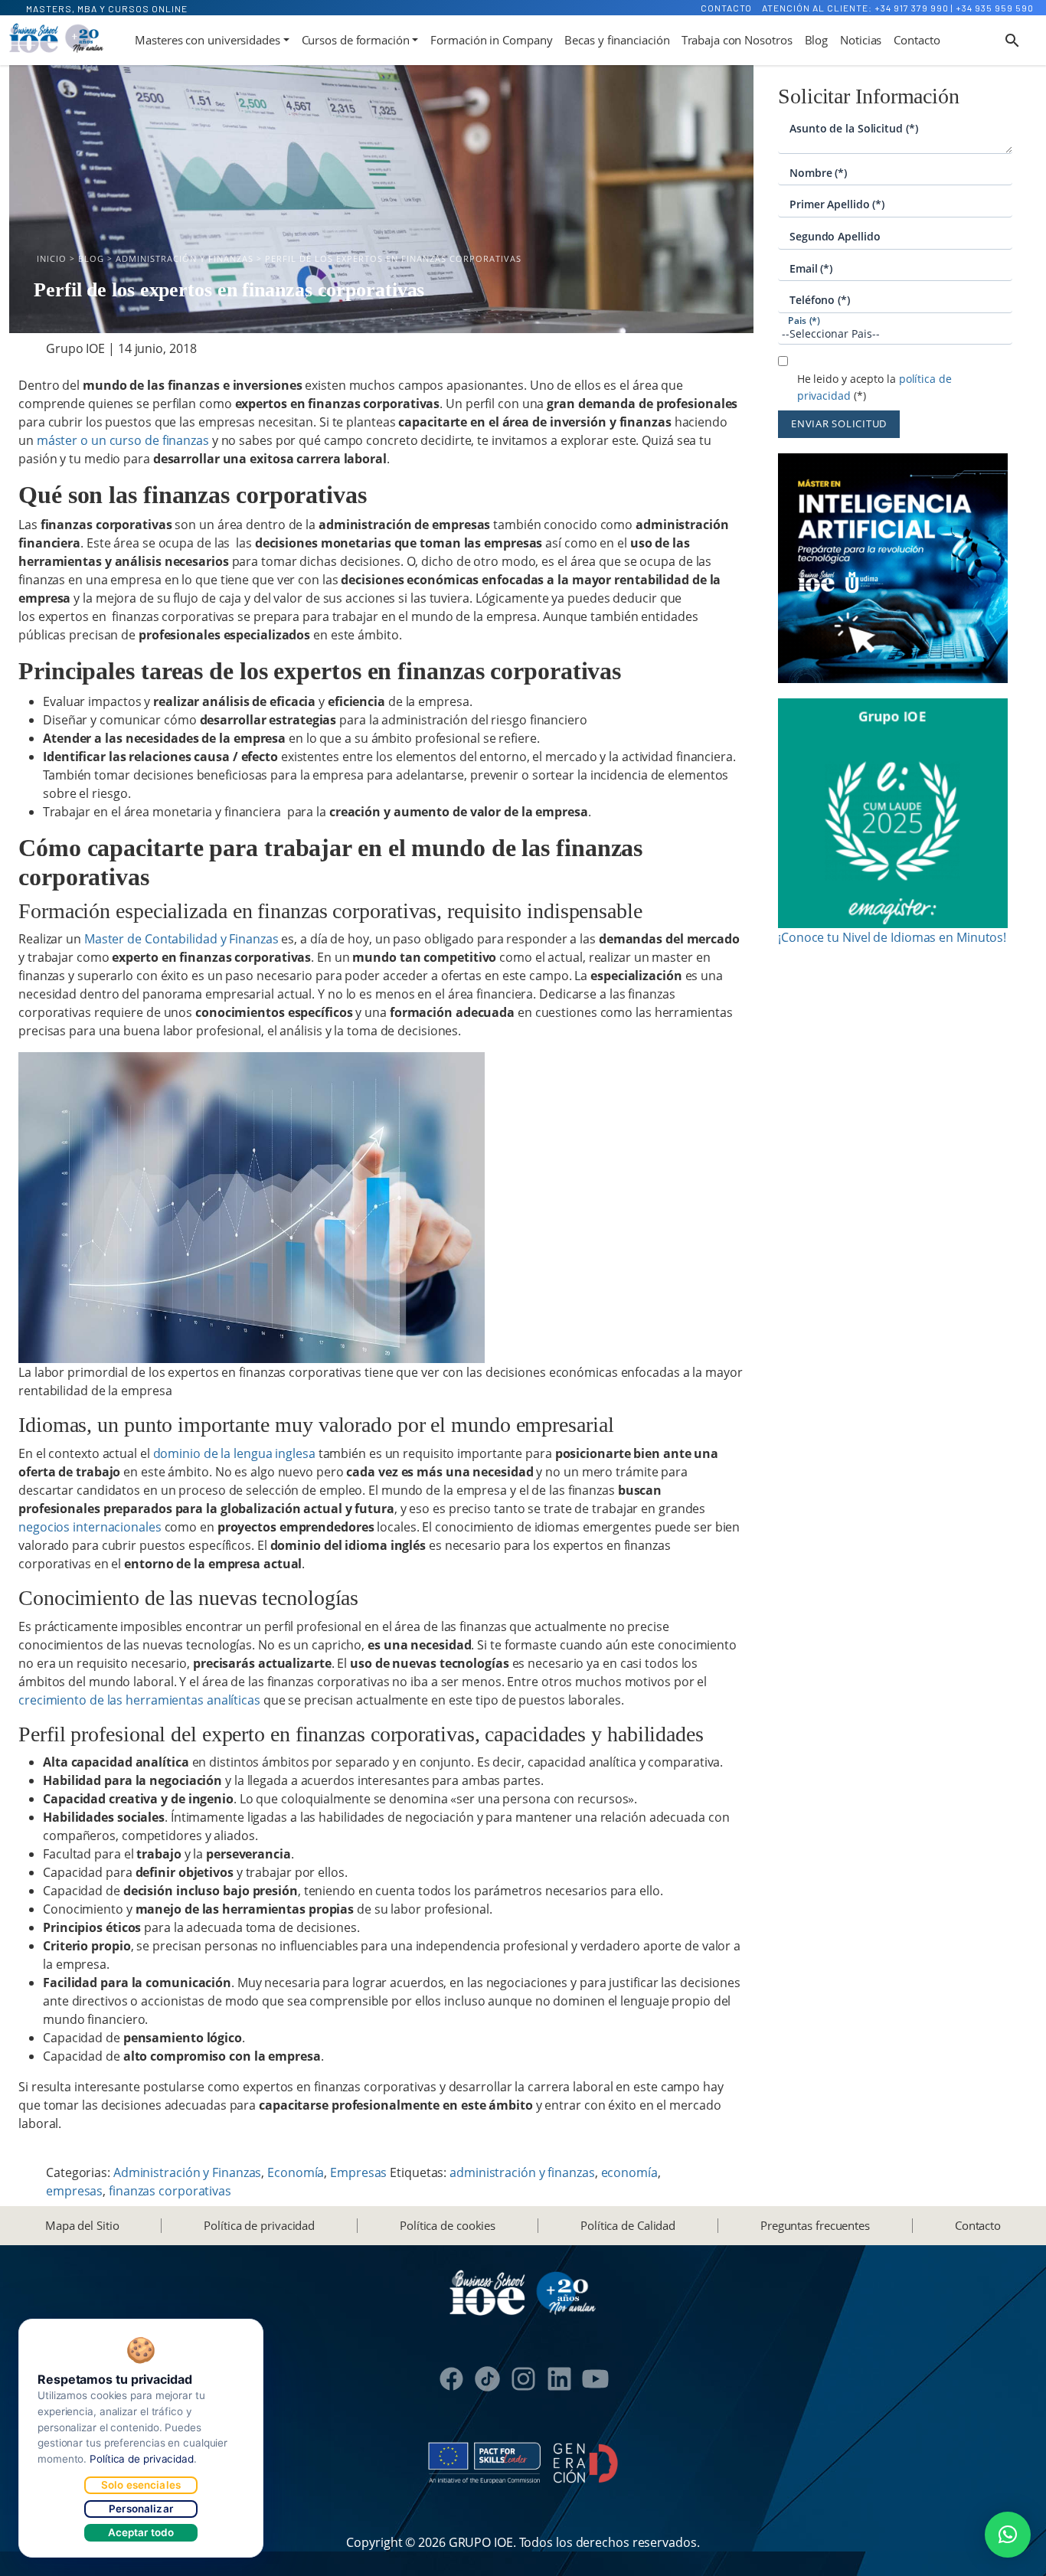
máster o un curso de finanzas (123, 440)
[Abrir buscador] (1012, 41)
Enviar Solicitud (839, 423)
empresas (74, 2191)
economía (629, 2172)
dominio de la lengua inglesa (234, 1453)
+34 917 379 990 (912, 8)
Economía (296, 2172)
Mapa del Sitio (82, 2225)
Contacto (726, 8)
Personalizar (141, 2509)
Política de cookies (448, 2225)
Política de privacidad (259, 2225)
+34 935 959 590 (995, 8)
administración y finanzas (522, 2172)
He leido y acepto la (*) (874, 387)
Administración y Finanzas (188, 2172)
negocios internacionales (90, 1527)
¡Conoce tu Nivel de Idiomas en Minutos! (892, 937)
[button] (1008, 2535)
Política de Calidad (628, 2225)
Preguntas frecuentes (815, 2225)
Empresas (358, 2172)
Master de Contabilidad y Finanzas (181, 939)
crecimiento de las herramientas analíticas (139, 1700)
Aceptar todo (141, 2532)
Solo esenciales (141, 2485)
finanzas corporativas (170, 2191)
